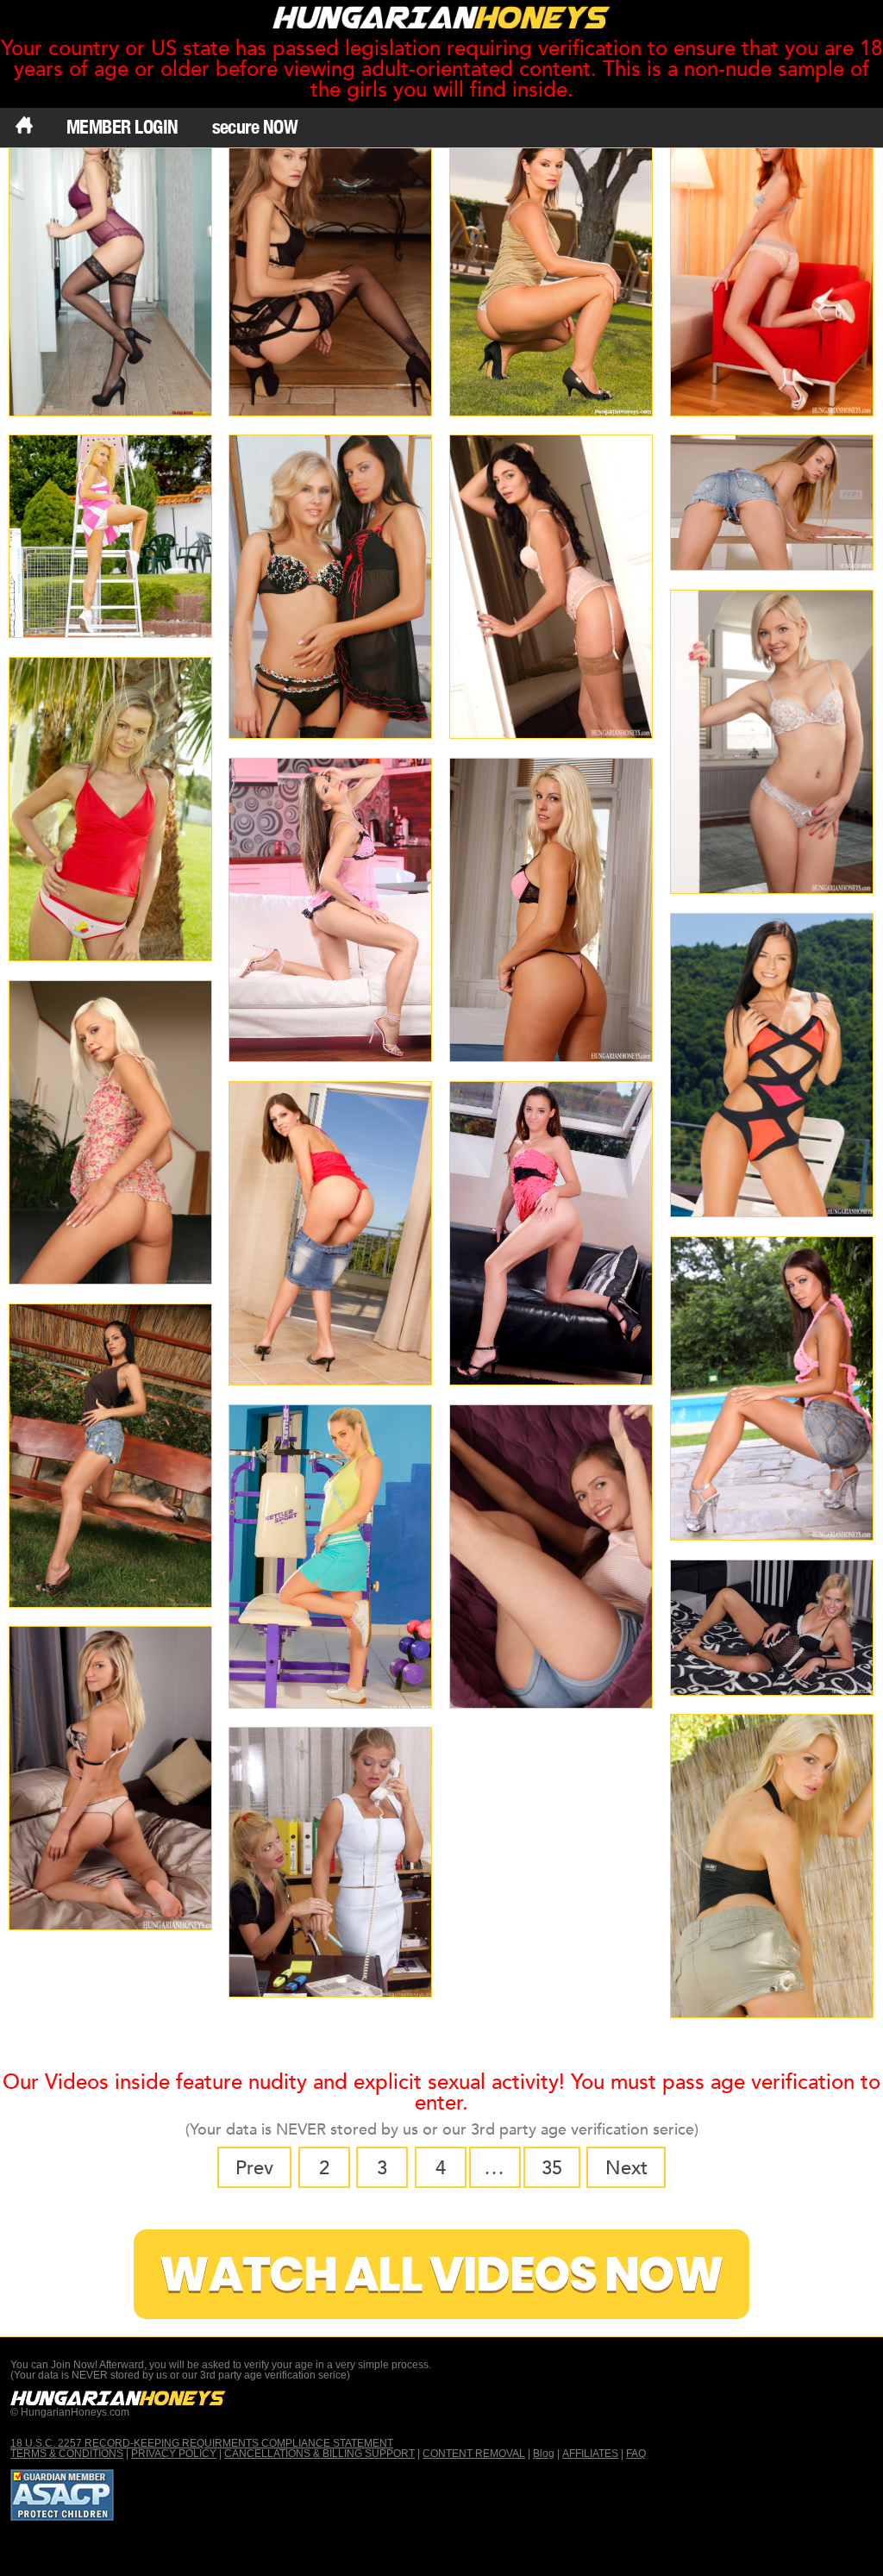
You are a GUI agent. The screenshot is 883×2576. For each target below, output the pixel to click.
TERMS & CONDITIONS (67, 2454)
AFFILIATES (590, 2454)
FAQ (636, 2454)
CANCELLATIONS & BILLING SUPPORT (319, 2454)
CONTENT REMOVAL (474, 2454)
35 (552, 2168)
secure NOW (255, 127)
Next (626, 2168)
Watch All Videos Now (441, 2275)
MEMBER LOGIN (122, 127)
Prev (254, 2168)
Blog (544, 2454)
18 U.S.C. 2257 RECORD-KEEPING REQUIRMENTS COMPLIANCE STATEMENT (202, 2443)
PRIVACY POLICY (174, 2454)
